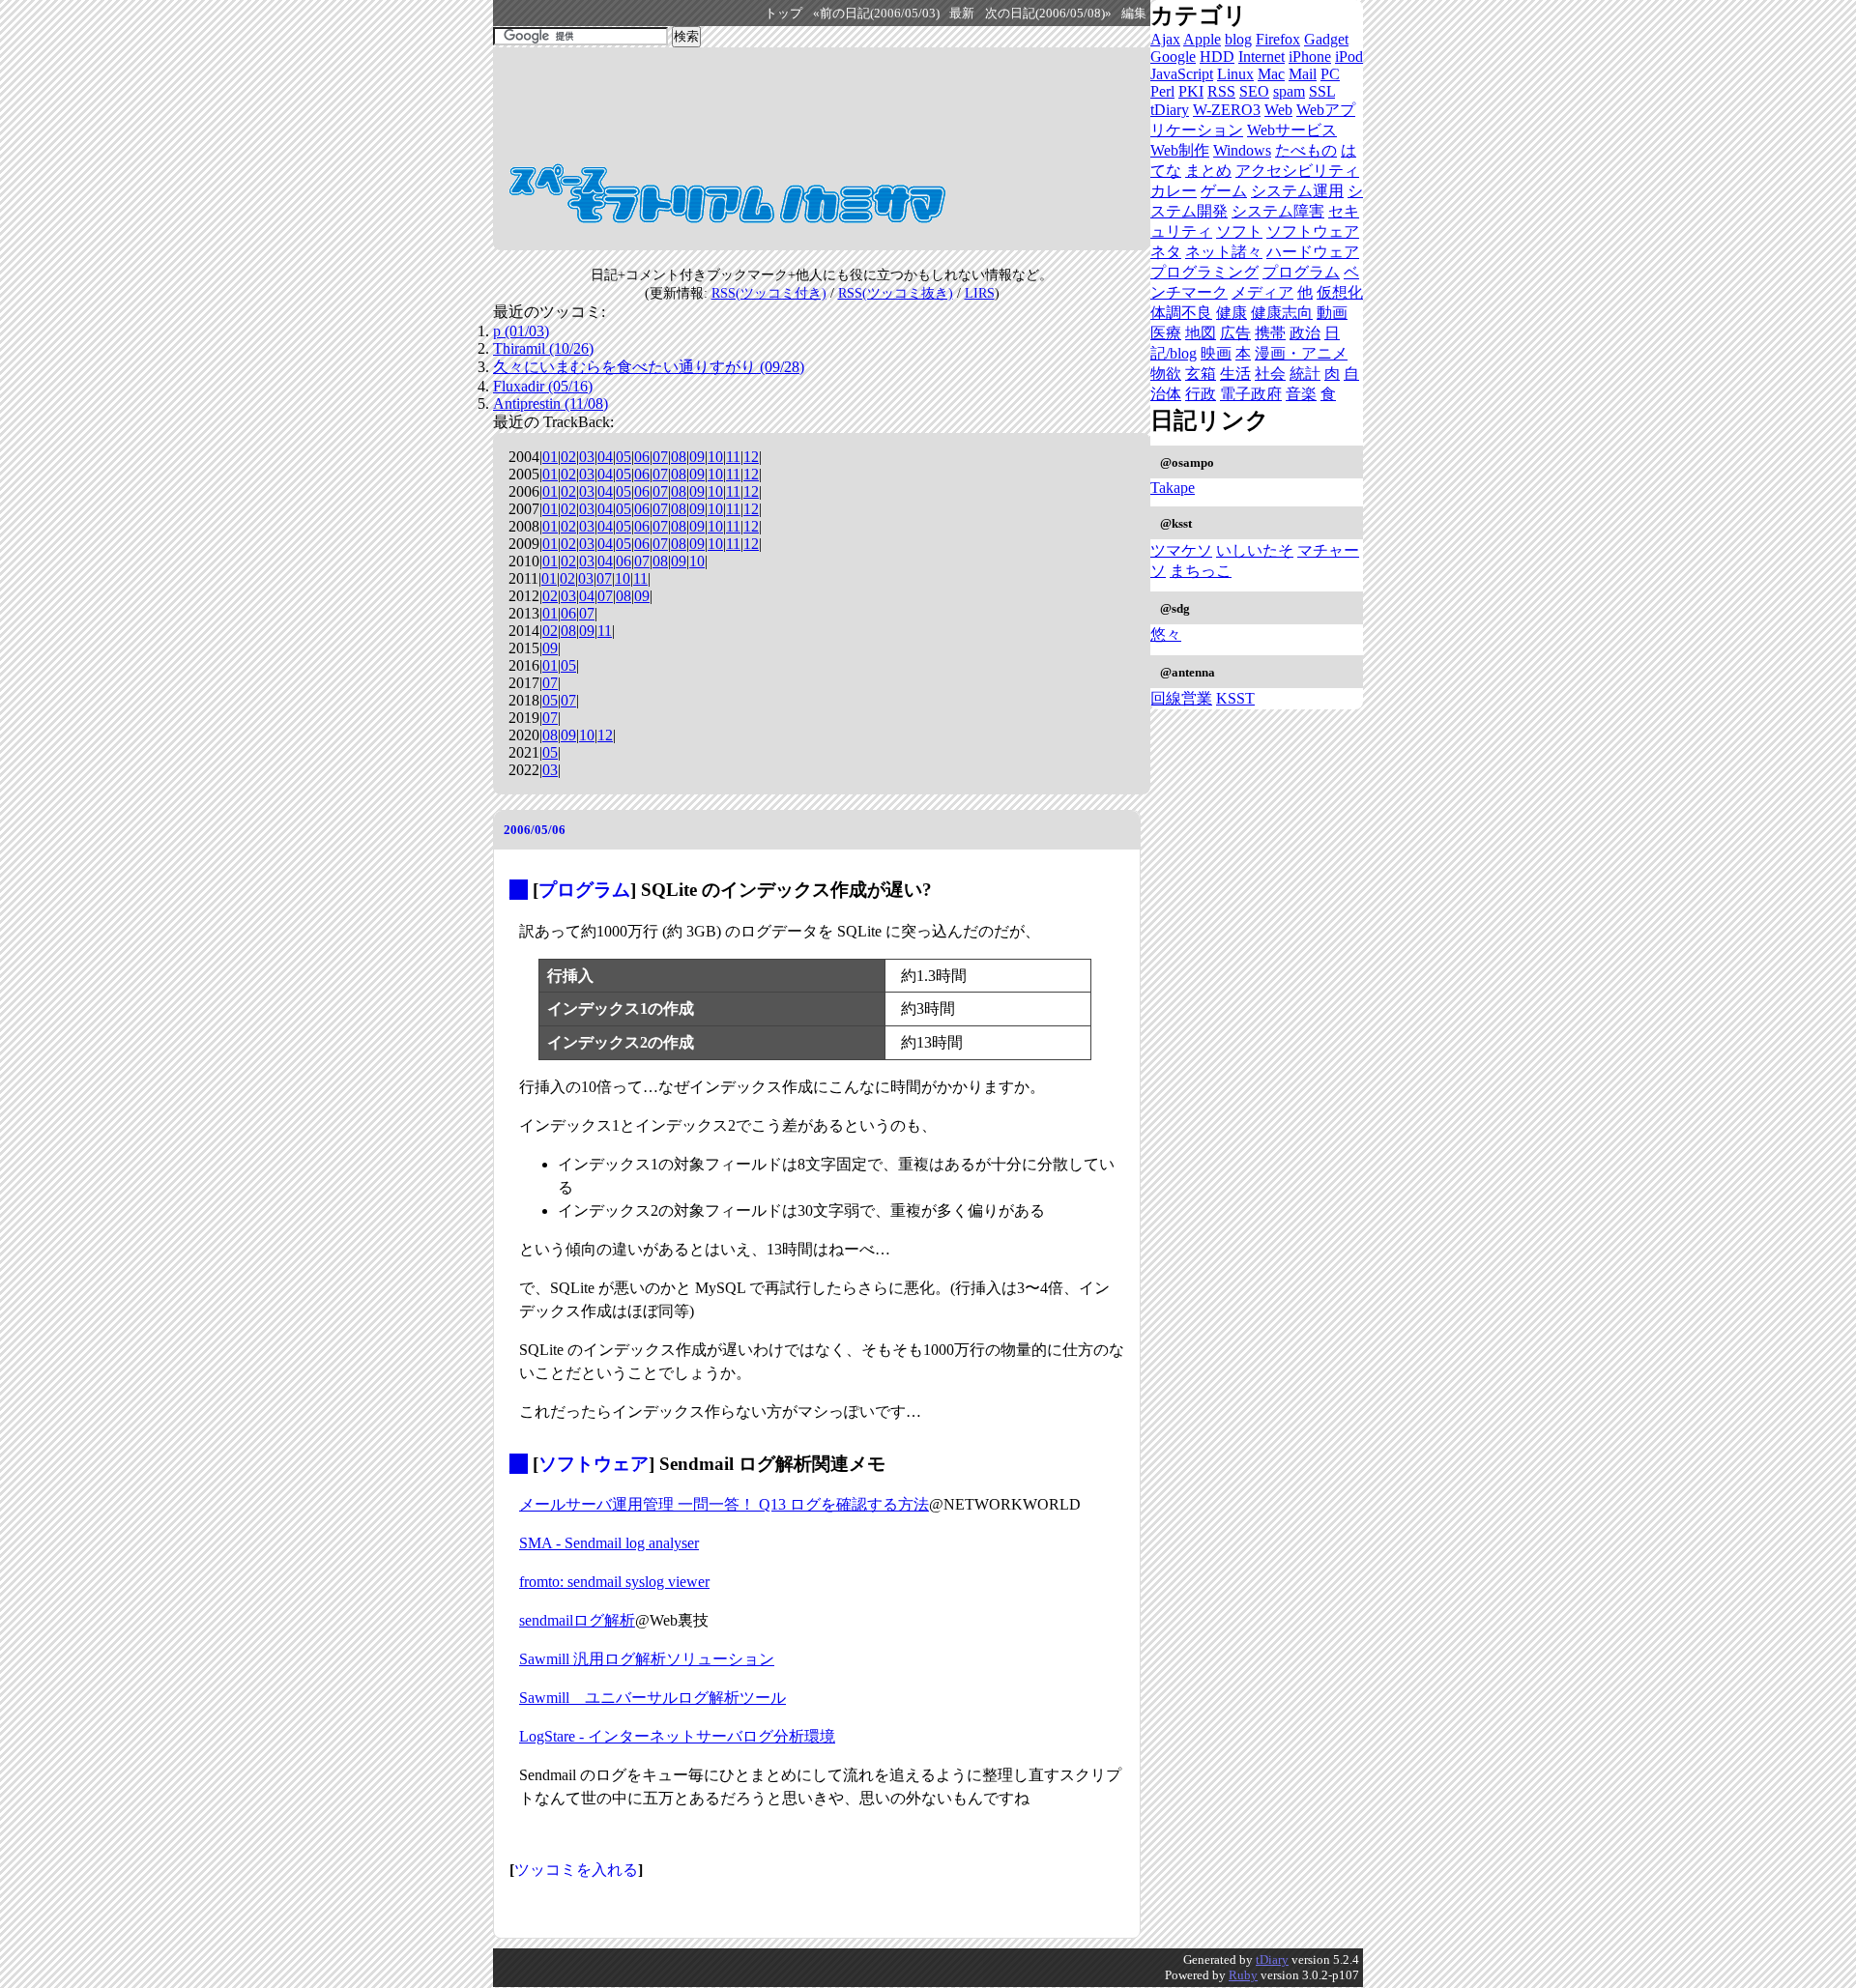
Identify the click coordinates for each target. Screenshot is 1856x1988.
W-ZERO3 (1227, 110)
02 (568, 457)
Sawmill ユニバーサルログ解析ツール (652, 1698)
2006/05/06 (535, 830)
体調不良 (1181, 313)
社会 (1270, 374)
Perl (1162, 91)
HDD (1217, 57)
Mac (1271, 74)
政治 (1305, 333)
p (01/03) (521, 331)
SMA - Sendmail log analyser (609, 1543)
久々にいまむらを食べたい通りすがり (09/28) (649, 367)
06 (642, 457)
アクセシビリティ (1297, 171)
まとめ (1208, 171)
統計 (1305, 374)
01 (550, 457)
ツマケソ (1181, 550)
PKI (1191, 91)
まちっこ (1201, 571)
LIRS (980, 293)
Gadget (1326, 39)
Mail (1303, 74)
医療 (1166, 333)
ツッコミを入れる (576, 1870)
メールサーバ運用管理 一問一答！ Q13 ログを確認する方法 (724, 1504)
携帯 (1270, 333)
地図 (1201, 333)
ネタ (1166, 252)
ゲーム (1224, 191)
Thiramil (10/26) (543, 348)
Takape (1173, 488)
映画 (1216, 353)
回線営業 (1181, 698)
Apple (1202, 39)
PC (1330, 74)
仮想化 (1340, 292)
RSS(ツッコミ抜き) (896, 293)
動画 (1332, 313)
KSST (1235, 698)
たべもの (1306, 150)
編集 (1134, 14)
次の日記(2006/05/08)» (1048, 14)
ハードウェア (1313, 252)
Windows (1242, 150)
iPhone (1310, 57)
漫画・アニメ (1301, 353)
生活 (1235, 374)
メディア (1262, 292)
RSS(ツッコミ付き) (769, 293)
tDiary (1170, 110)
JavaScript (1182, 74)
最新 (962, 14)
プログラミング (1204, 272)
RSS (1221, 91)
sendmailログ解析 (577, 1620)
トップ (783, 14)
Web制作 (1180, 150)
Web (1278, 110)
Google (1173, 57)
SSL (1322, 91)
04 (605, 457)
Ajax (1165, 39)
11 (733, 457)
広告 (1235, 333)
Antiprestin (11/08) (551, 403)
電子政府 (1251, 394)
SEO (1254, 91)
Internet (1261, 57)
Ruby (1243, 1975)
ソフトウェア (594, 1464)
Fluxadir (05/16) (543, 386)
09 (697, 457)
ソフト (1239, 231)
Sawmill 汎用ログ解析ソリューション (647, 1659)
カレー (1174, 191)
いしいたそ (1255, 550)
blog (1238, 39)
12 (751, 457)
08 (679, 457)
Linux (1235, 74)
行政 (1201, 394)
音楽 (1301, 394)
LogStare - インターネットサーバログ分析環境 (677, 1736)
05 (623, 457)
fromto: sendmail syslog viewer (614, 1582)
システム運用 (1297, 191)
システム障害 (1278, 211)
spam (1289, 91)
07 (660, 457)
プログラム (584, 890)
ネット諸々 (1224, 252)
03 (587, 457)
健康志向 (1282, 313)
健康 (1232, 313)
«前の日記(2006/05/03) (876, 14)
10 (715, 457)
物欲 (1166, 374)
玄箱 (1201, 374)
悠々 (1166, 634)
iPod (1349, 57)
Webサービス (1292, 130)
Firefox (1278, 39)
